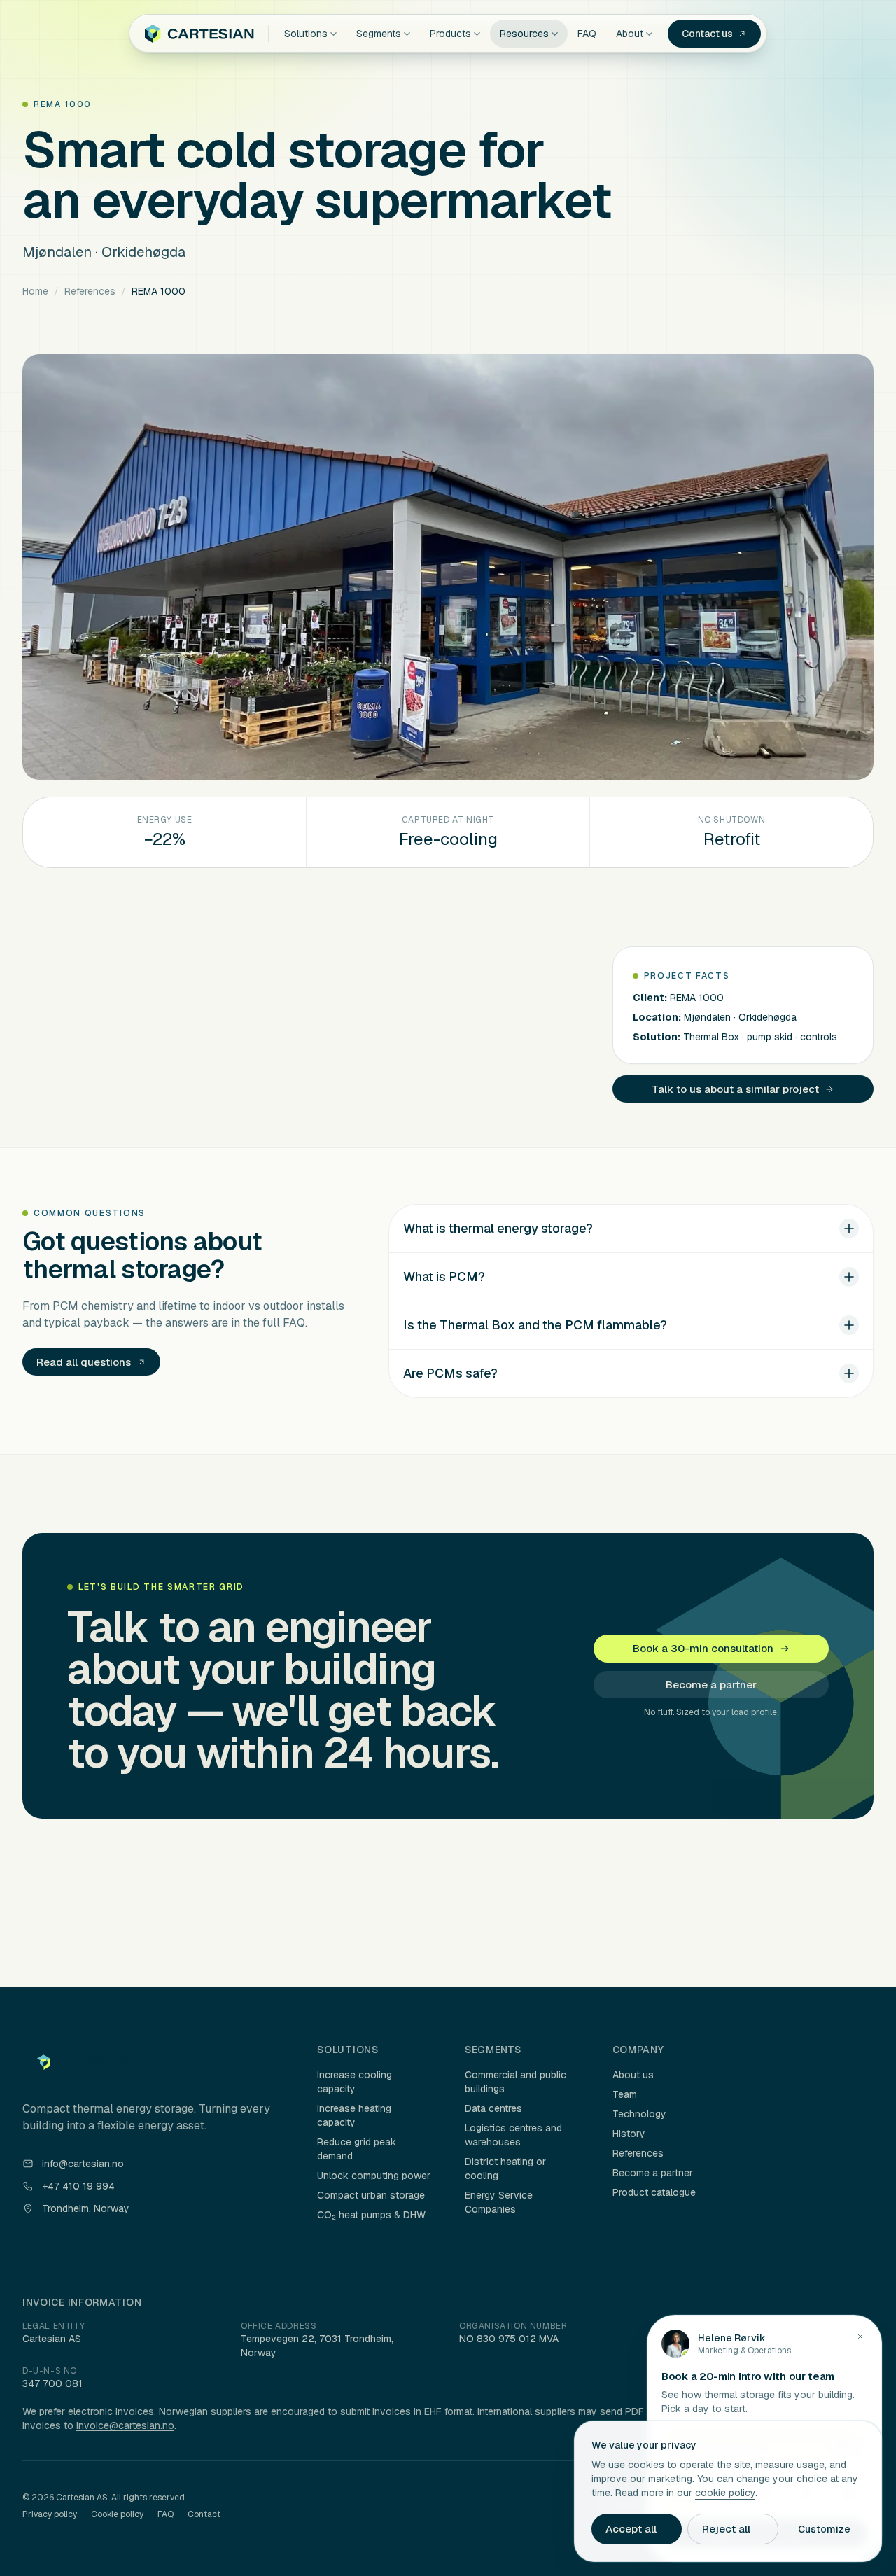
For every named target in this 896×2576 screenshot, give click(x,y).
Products (450, 34)
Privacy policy (50, 2514)
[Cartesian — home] (199, 34)
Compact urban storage (371, 2195)
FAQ (587, 34)
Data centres (493, 2108)
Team (625, 2094)
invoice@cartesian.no (125, 2425)
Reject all (726, 2529)
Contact (204, 2514)
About (630, 34)
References (90, 291)
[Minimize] (860, 2337)
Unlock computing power (374, 2176)
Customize (824, 2529)
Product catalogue (654, 2192)
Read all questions (84, 1362)
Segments (379, 34)
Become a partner (711, 1685)
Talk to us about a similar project (735, 1089)
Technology (639, 2114)
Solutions (306, 34)
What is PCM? (444, 1276)
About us (633, 2075)
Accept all (631, 2529)
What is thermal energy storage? (498, 1228)
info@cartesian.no (83, 2164)
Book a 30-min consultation (703, 1648)
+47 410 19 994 (78, 2186)
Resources (524, 34)
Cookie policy (117, 2514)
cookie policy (725, 2493)
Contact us (707, 34)
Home (35, 291)
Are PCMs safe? (450, 1373)
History (629, 2134)
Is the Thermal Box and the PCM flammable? (535, 1325)
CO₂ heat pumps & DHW (371, 2215)
